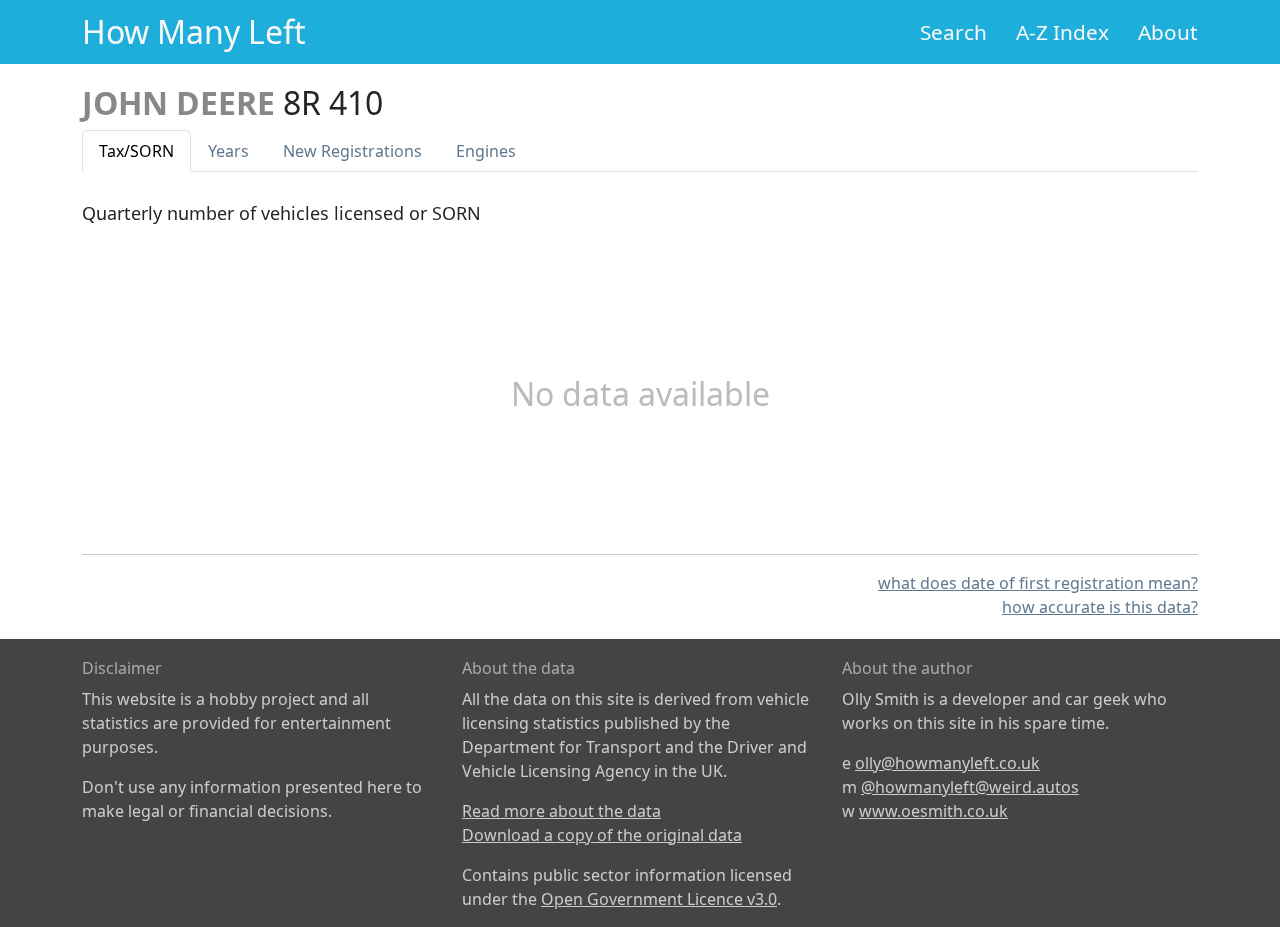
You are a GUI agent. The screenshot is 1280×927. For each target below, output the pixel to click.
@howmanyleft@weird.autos (970, 787)
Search (953, 32)
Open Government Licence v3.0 (659, 899)
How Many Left (194, 31)
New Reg (352, 151)
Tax (136, 151)
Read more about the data (561, 811)
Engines (486, 151)
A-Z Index (1062, 32)
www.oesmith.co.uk (933, 811)
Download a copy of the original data (602, 835)
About (1168, 32)
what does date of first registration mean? (1038, 583)
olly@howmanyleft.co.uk (947, 763)
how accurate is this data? (1100, 607)
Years (228, 151)
